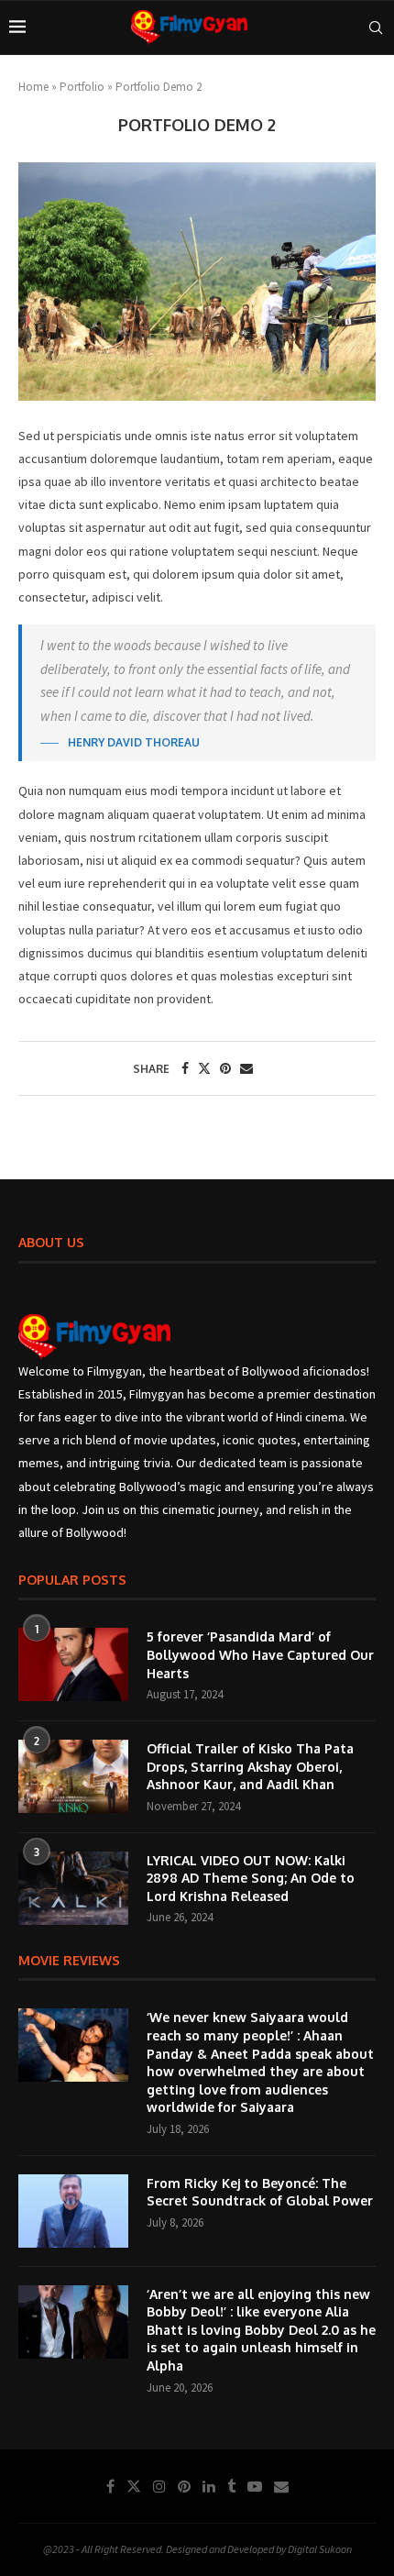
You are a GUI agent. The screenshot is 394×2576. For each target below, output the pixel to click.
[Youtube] (255, 2486)
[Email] (281, 2486)
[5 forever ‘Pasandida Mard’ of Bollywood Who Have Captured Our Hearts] (73, 1664)
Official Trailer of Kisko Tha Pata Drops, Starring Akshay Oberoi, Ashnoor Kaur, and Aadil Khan (250, 1766)
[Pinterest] (184, 2486)
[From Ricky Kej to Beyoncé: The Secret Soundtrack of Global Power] (73, 2211)
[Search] (376, 28)
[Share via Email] (246, 1068)
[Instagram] (159, 2486)
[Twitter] (134, 2486)
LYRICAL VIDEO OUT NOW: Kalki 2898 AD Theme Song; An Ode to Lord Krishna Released (251, 1878)
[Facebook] (110, 2486)
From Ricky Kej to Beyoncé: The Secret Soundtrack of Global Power (260, 2192)
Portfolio (82, 87)
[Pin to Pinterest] (225, 1068)
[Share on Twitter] (204, 1068)
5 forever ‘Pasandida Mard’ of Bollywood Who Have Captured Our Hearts (260, 1654)
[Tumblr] (231, 2486)
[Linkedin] (209, 2486)
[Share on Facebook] (185, 1068)
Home (33, 87)
